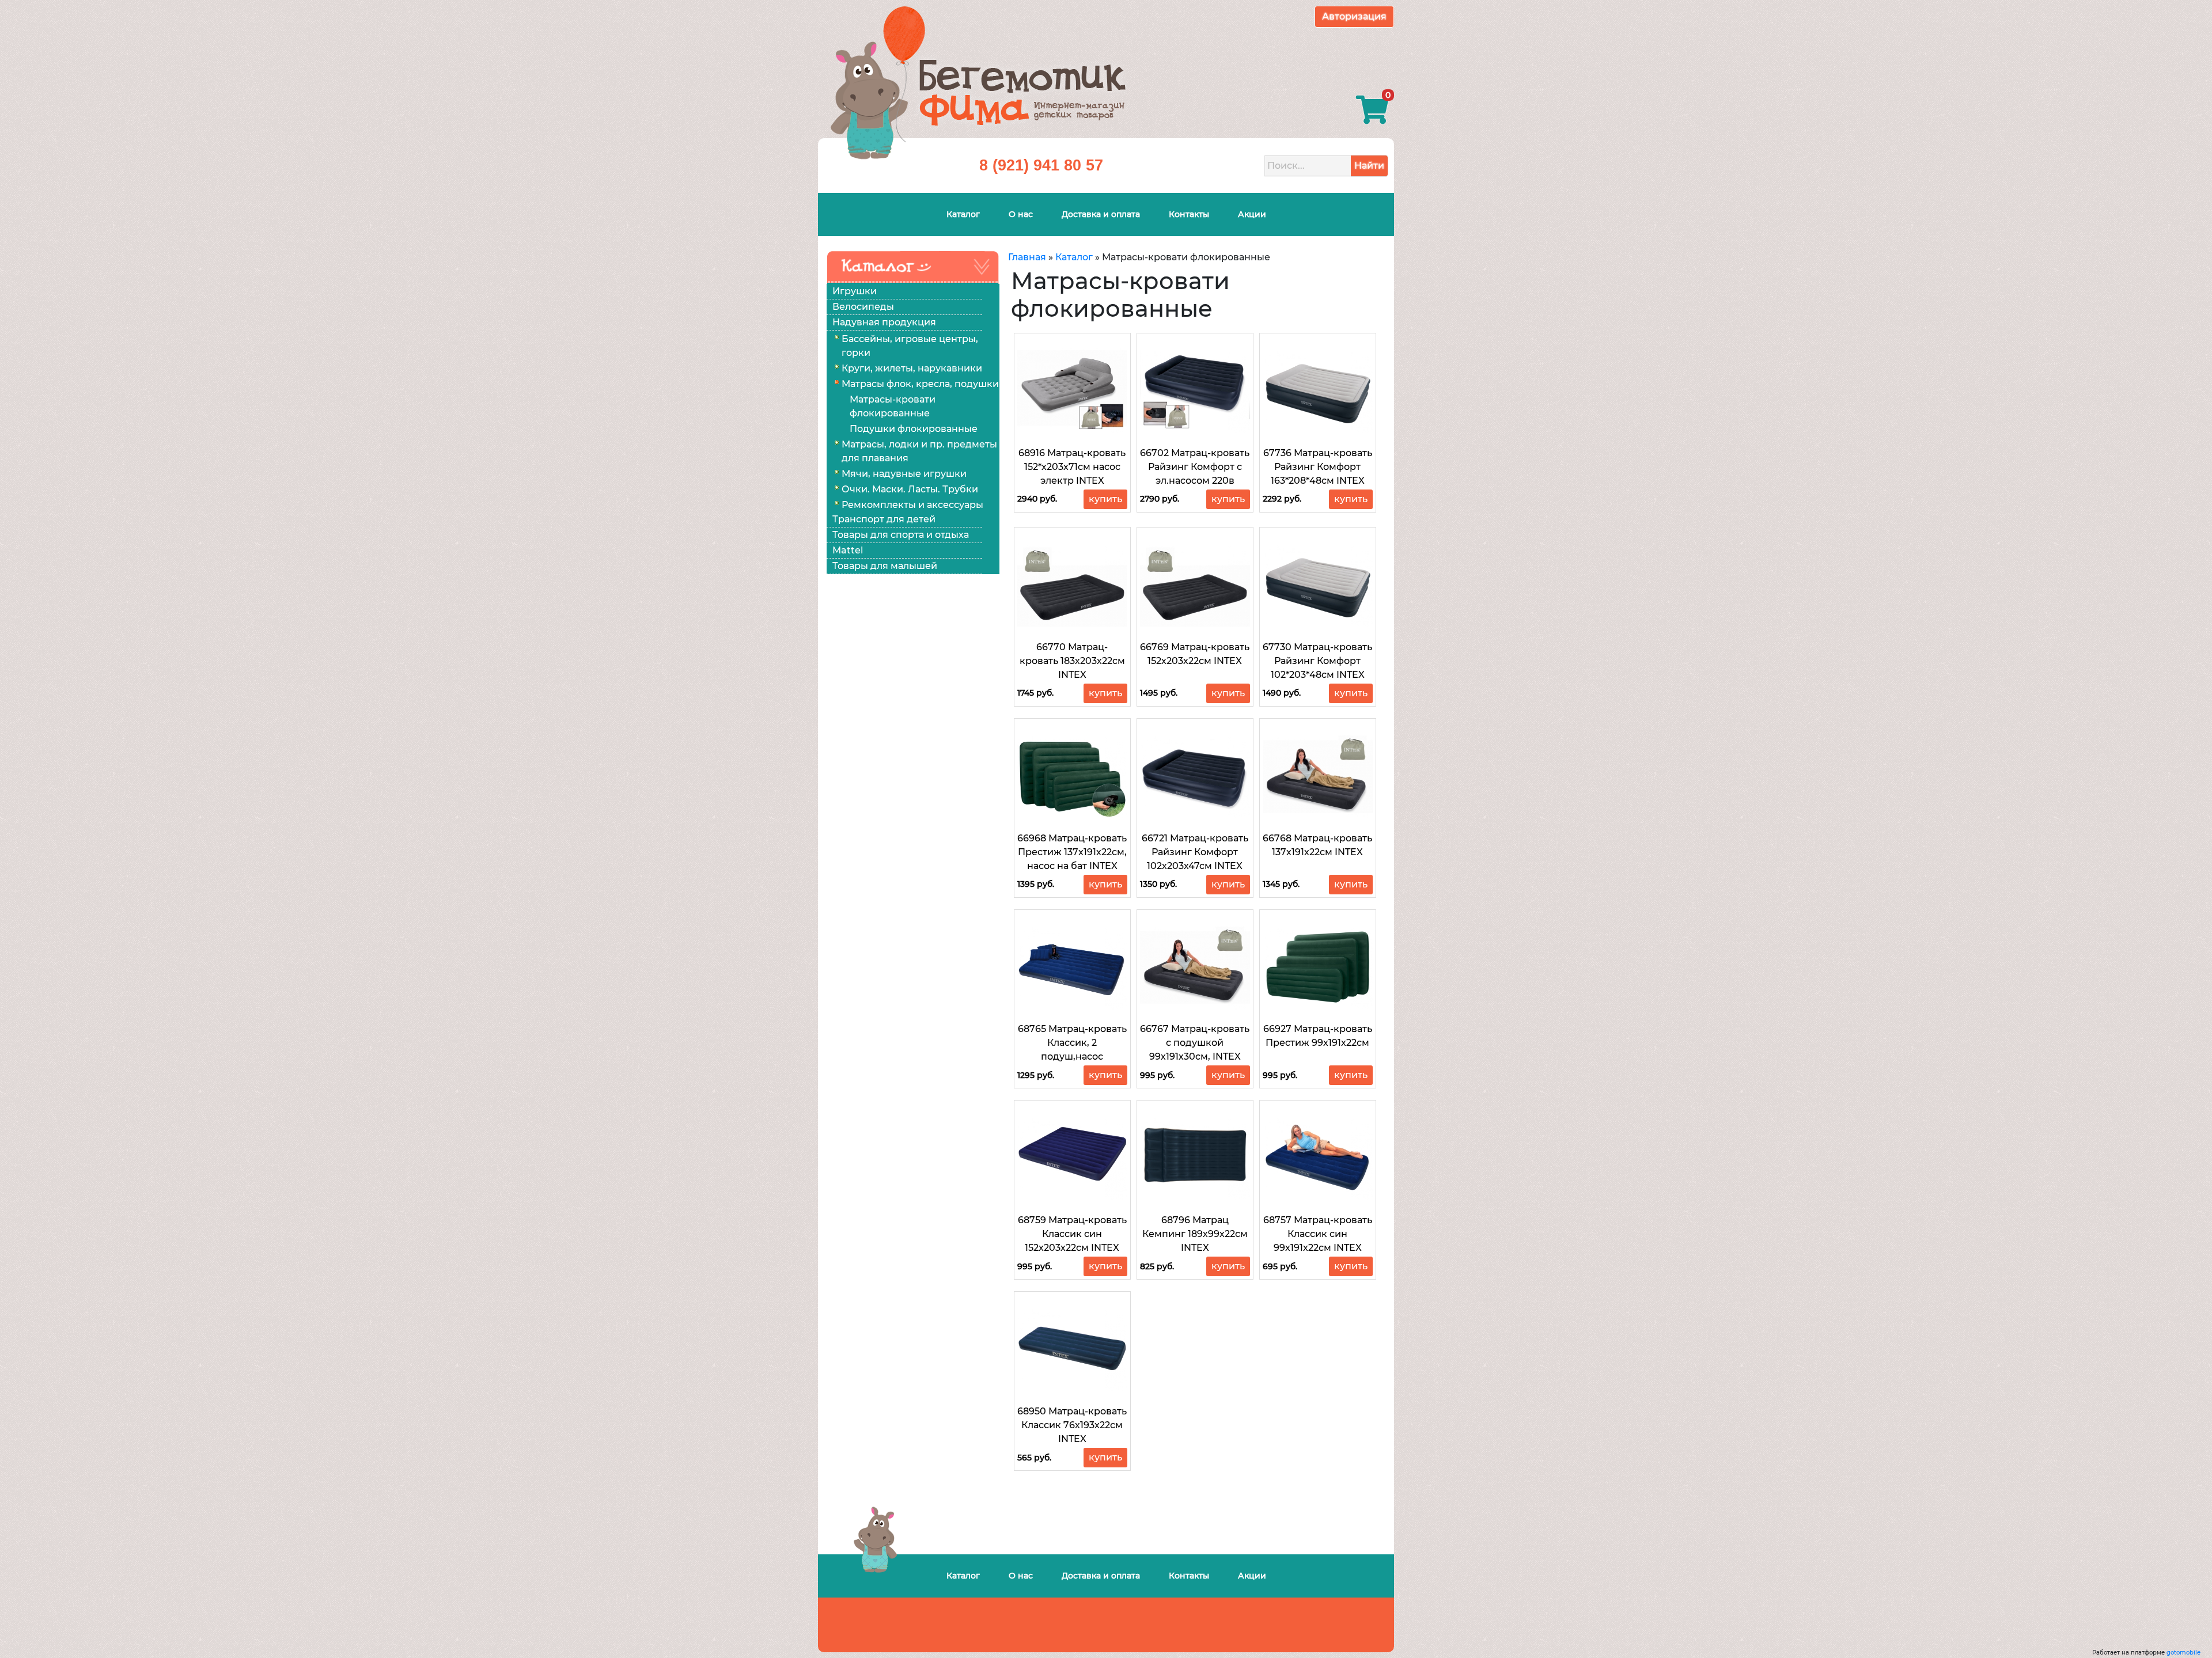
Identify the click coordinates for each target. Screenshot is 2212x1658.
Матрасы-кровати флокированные (893, 406)
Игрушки (855, 291)
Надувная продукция (884, 322)
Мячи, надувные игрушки (904, 474)
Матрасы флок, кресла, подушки (920, 384)
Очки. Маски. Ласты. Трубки (910, 489)
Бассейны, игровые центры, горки (910, 346)
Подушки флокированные (914, 429)
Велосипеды (863, 307)
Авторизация (1354, 16)
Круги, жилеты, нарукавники (912, 368)
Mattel (848, 550)
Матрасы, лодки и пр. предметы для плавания (919, 451)
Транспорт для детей (884, 519)
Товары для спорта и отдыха (901, 535)
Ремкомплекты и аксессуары (912, 505)
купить (1105, 499)
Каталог (1074, 257)
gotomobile (2183, 1653)
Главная (1027, 257)
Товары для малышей (885, 566)
